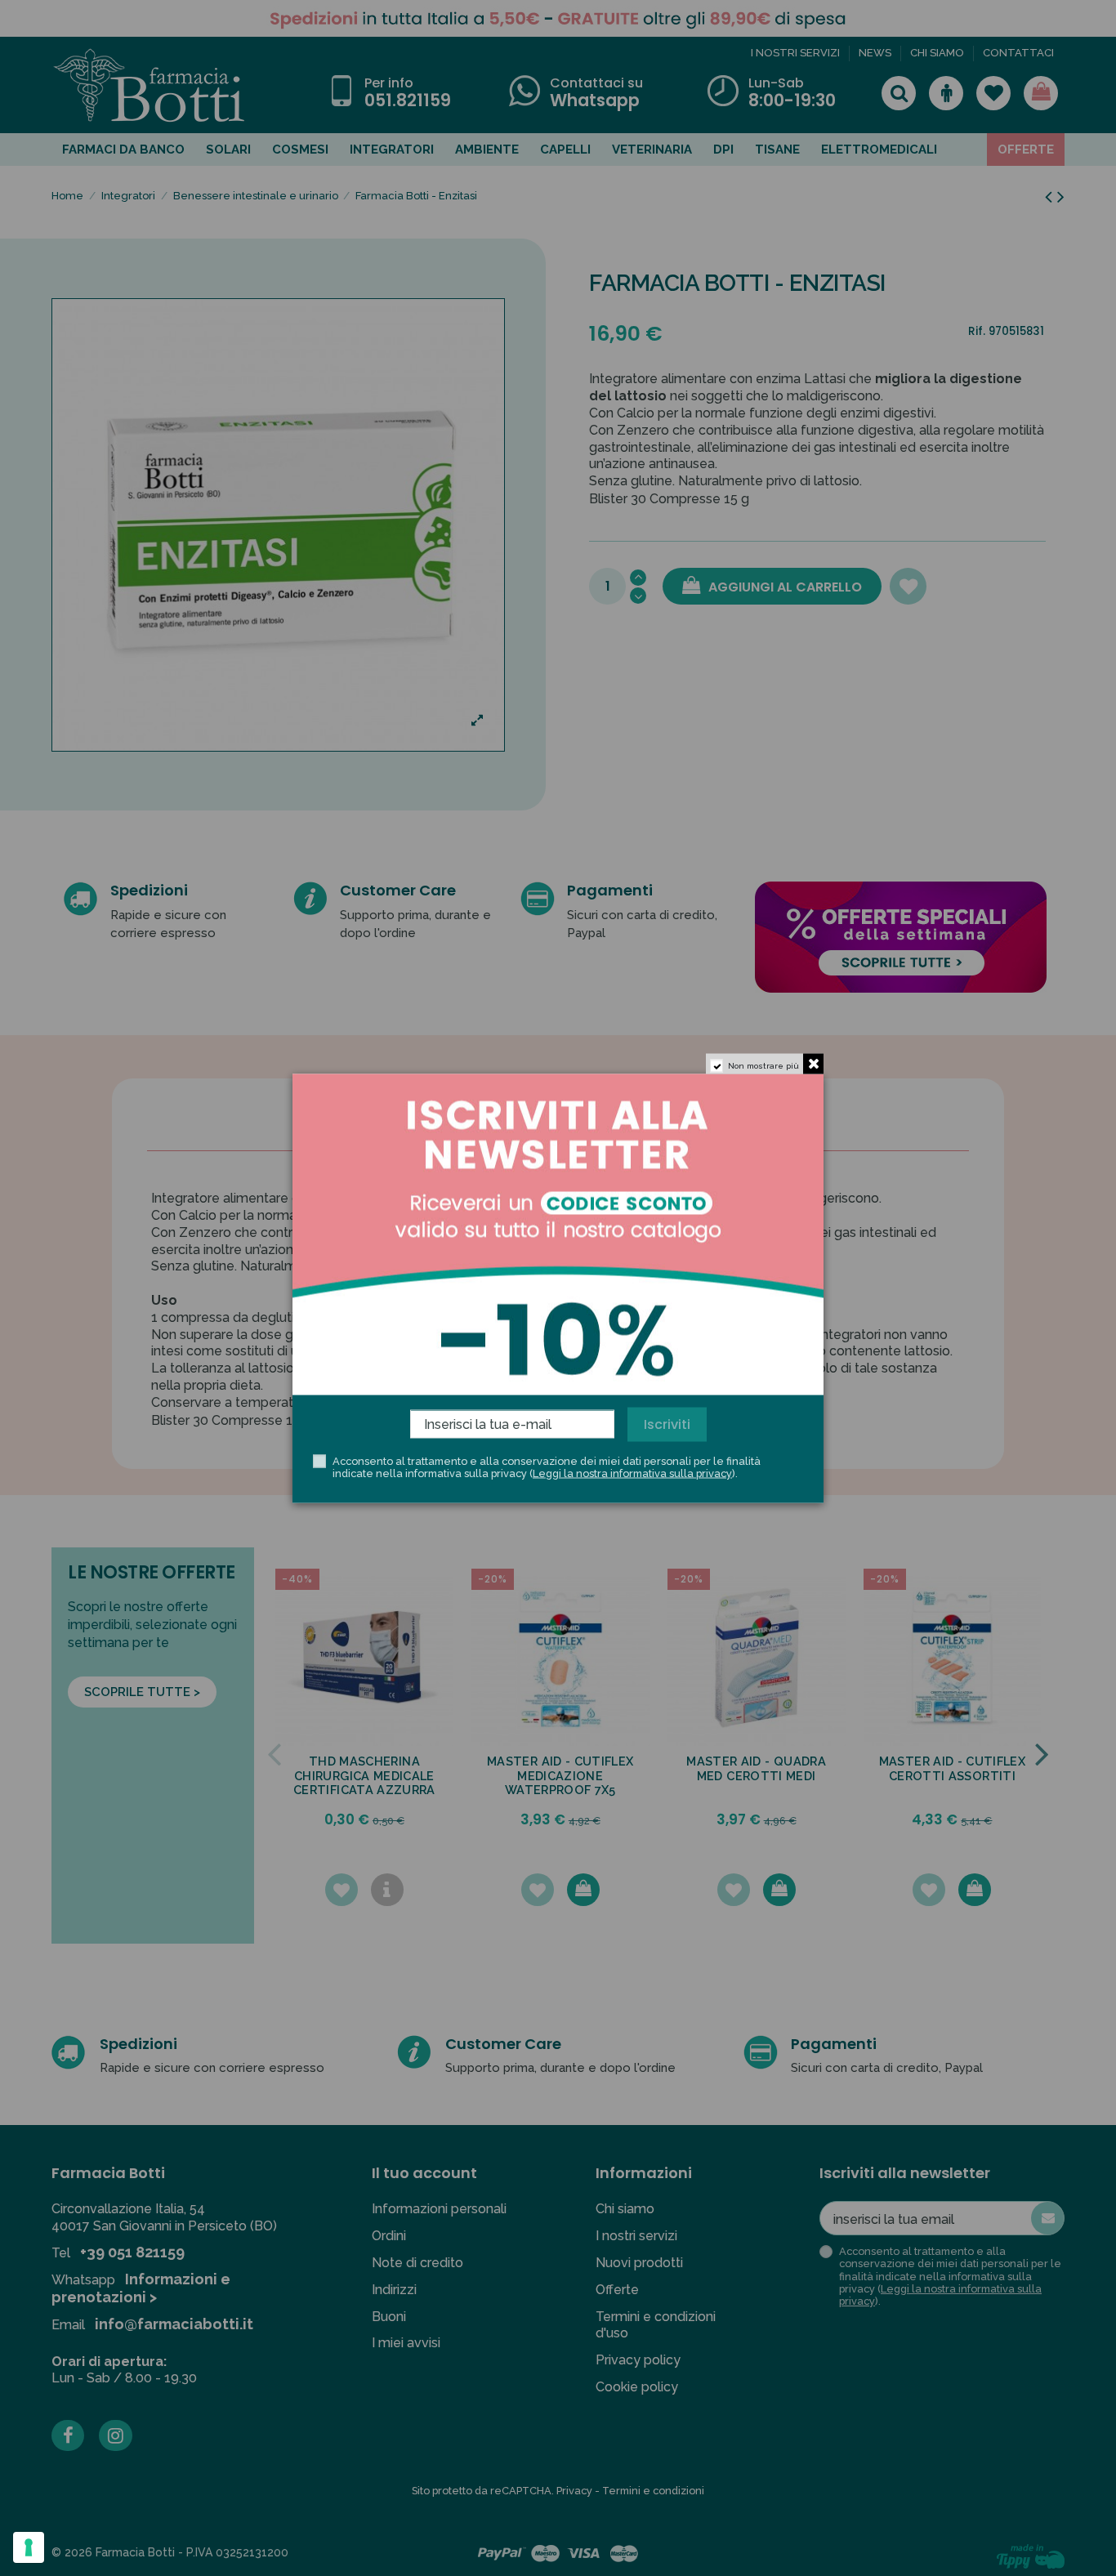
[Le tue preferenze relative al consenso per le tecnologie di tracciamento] (29, 2547)
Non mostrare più (763, 1065)
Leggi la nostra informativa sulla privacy (632, 1473)
